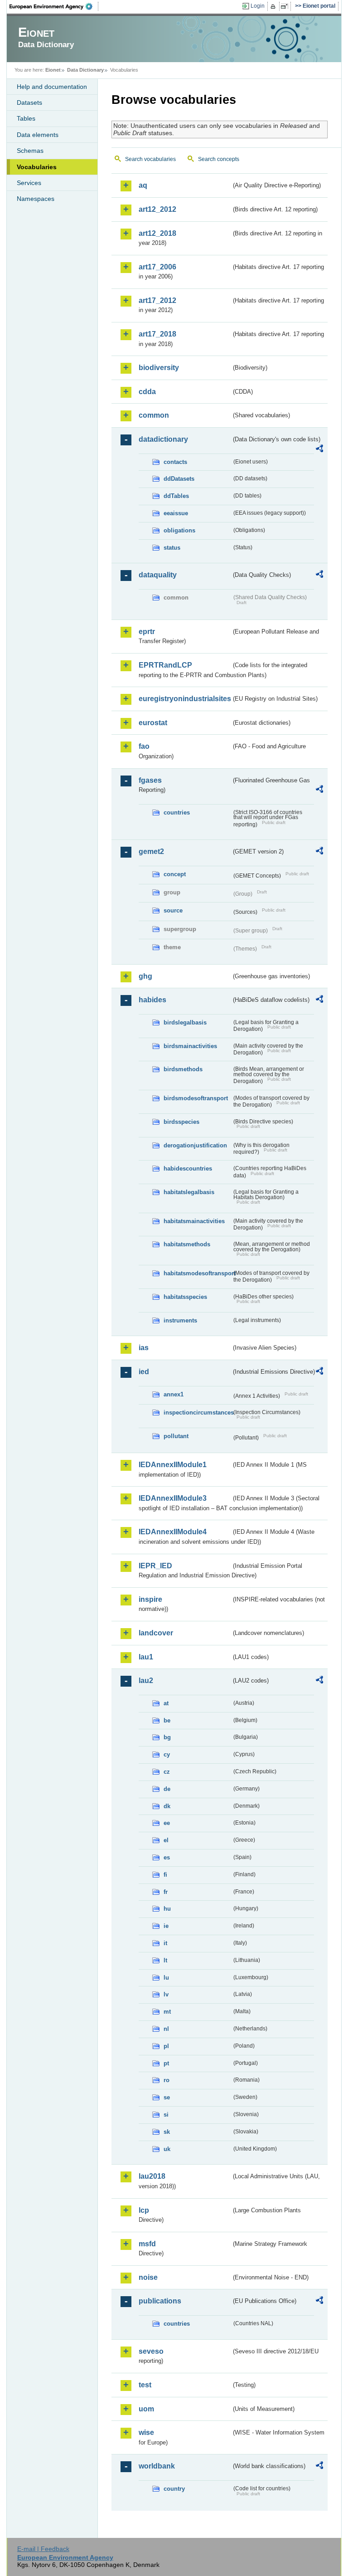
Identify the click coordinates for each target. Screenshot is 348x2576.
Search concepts (219, 159)
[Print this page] (274, 6)
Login (258, 6)
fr (166, 1892)
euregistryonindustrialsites (185, 699)
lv (166, 1994)
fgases (150, 780)
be (167, 1720)
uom (146, 2409)
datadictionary (163, 439)
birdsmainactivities (190, 1046)
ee (167, 1823)
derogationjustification (195, 1145)
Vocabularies (37, 167)
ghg (145, 976)
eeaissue (176, 513)
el (166, 1840)
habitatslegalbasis (189, 1192)
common (154, 415)
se (167, 2097)
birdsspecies (181, 1122)
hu (167, 1909)
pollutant (176, 1436)
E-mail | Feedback (43, 2549)
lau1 (146, 1657)
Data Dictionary (85, 70)
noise (148, 2277)
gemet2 (151, 851)
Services (29, 183)
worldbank (157, 2466)
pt (166, 2063)
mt (167, 2012)
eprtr (147, 632)
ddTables (176, 496)
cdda (147, 392)
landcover (156, 1633)
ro (167, 2080)
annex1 (174, 1394)
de (167, 1789)
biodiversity (159, 368)
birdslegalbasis (185, 1022)
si (166, 2115)
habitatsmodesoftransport (198, 1273)
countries (177, 812)
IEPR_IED (155, 1566)
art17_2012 (157, 300)
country (174, 2489)
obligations (179, 530)
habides (152, 1000)
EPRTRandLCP (165, 665)
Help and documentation (52, 87)
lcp (144, 2210)
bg (167, 1737)
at (166, 1703)
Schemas (30, 151)
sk (167, 2132)
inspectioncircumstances (198, 1412)
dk (167, 1806)
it (165, 1943)
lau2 (146, 1681)
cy (167, 1754)
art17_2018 (157, 334)
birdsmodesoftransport (196, 1098)
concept (175, 874)
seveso (151, 2351)
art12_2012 (157, 209)
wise (146, 2432)
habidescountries (188, 1168)
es (167, 1857)
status (172, 548)
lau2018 (152, 2176)
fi (165, 1875)
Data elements (38, 135)
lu (166, 1978)
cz (167, 1772)
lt (165, 1960)
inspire (150, 1599)
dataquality (158, 575)
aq (143, 185)
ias (144, 1348)
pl (166, 2046)
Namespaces (36, 199)
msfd (147, 2244)
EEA (54, 6)
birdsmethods (183, 1069)
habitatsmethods (187, 1244)
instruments (180, 1320)
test (145, 2385)
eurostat (153, 723)
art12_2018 (157, 233)
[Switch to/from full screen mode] (286, 6)
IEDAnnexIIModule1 (173, 1465)
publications (160, 2301)
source (173, 910)
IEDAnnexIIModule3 (173, 1498)
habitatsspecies (185, 1297)
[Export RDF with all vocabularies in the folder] (319, 450)
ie (166, 1926)
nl (166, 2029)
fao (144, 746)
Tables (26, 118)
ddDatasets (179, 479)
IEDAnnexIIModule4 (173, 1532)
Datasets (29, 102)
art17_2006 (157, 267)
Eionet (53, 70)
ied (144, 1372)
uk (167, 2149)
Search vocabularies (150, 159)
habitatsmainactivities (194, 1221)
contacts (175, 462)
